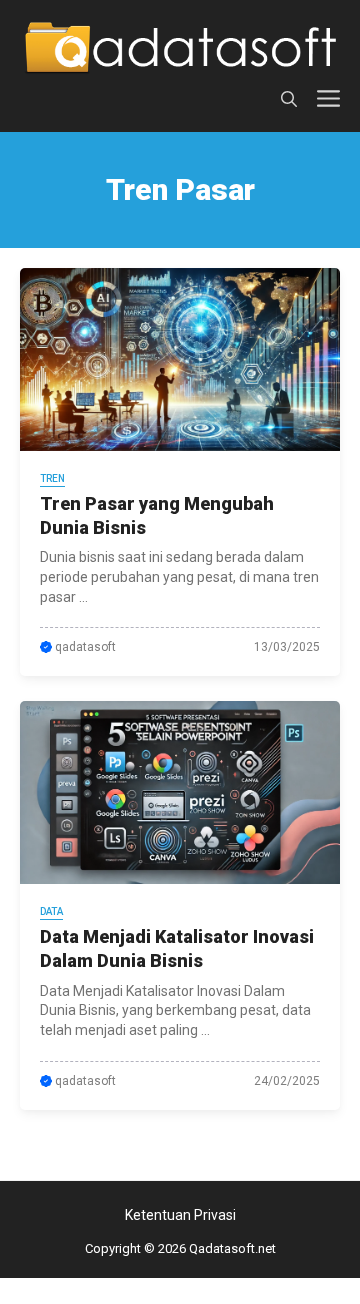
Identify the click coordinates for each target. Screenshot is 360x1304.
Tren (52, 478)
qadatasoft (85, 647)
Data (51, 911)
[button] (289, 99)
